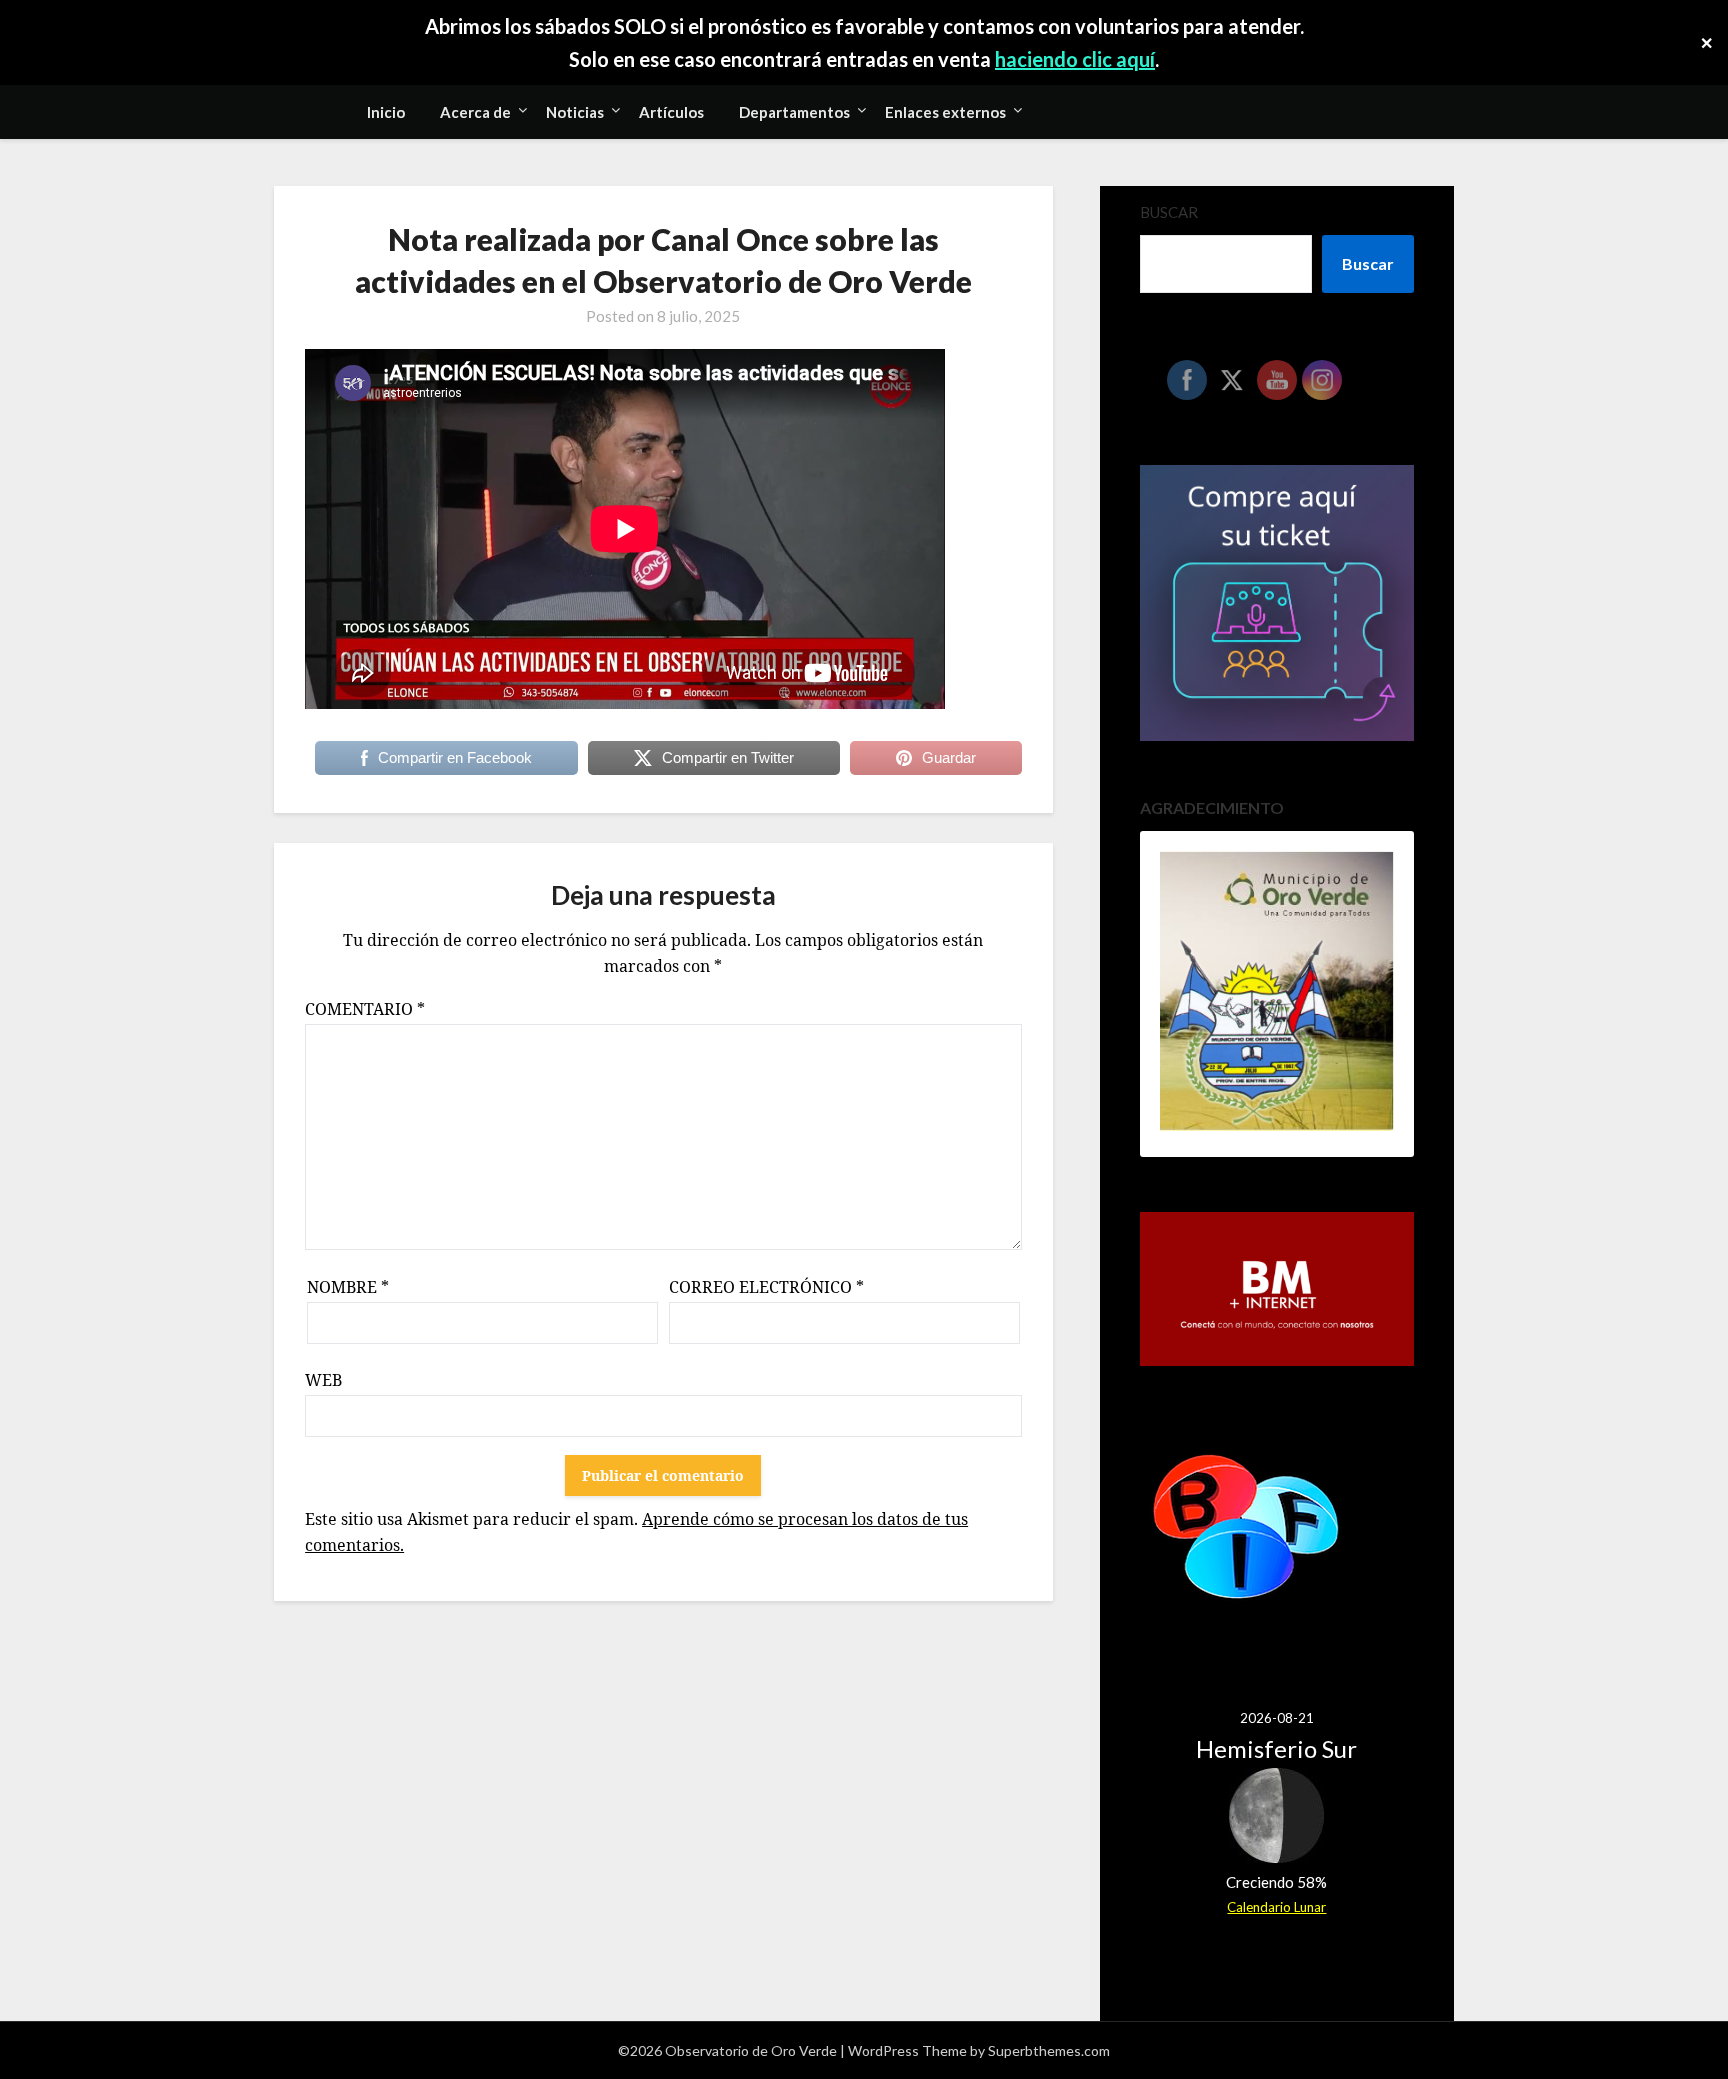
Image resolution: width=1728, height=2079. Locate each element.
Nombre (348, 1287)
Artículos (671, 112)
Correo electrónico (766, 1287)
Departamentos (794, 112)
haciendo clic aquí (1075, 59)
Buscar (1169, 212)
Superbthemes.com (1049, 2050)
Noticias (575, 112)
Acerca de (475, 112)
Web (323, 1380)
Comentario (365, 1009)
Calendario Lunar (1276, 1907)
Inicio (386, 112)
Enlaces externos (945, 112)
